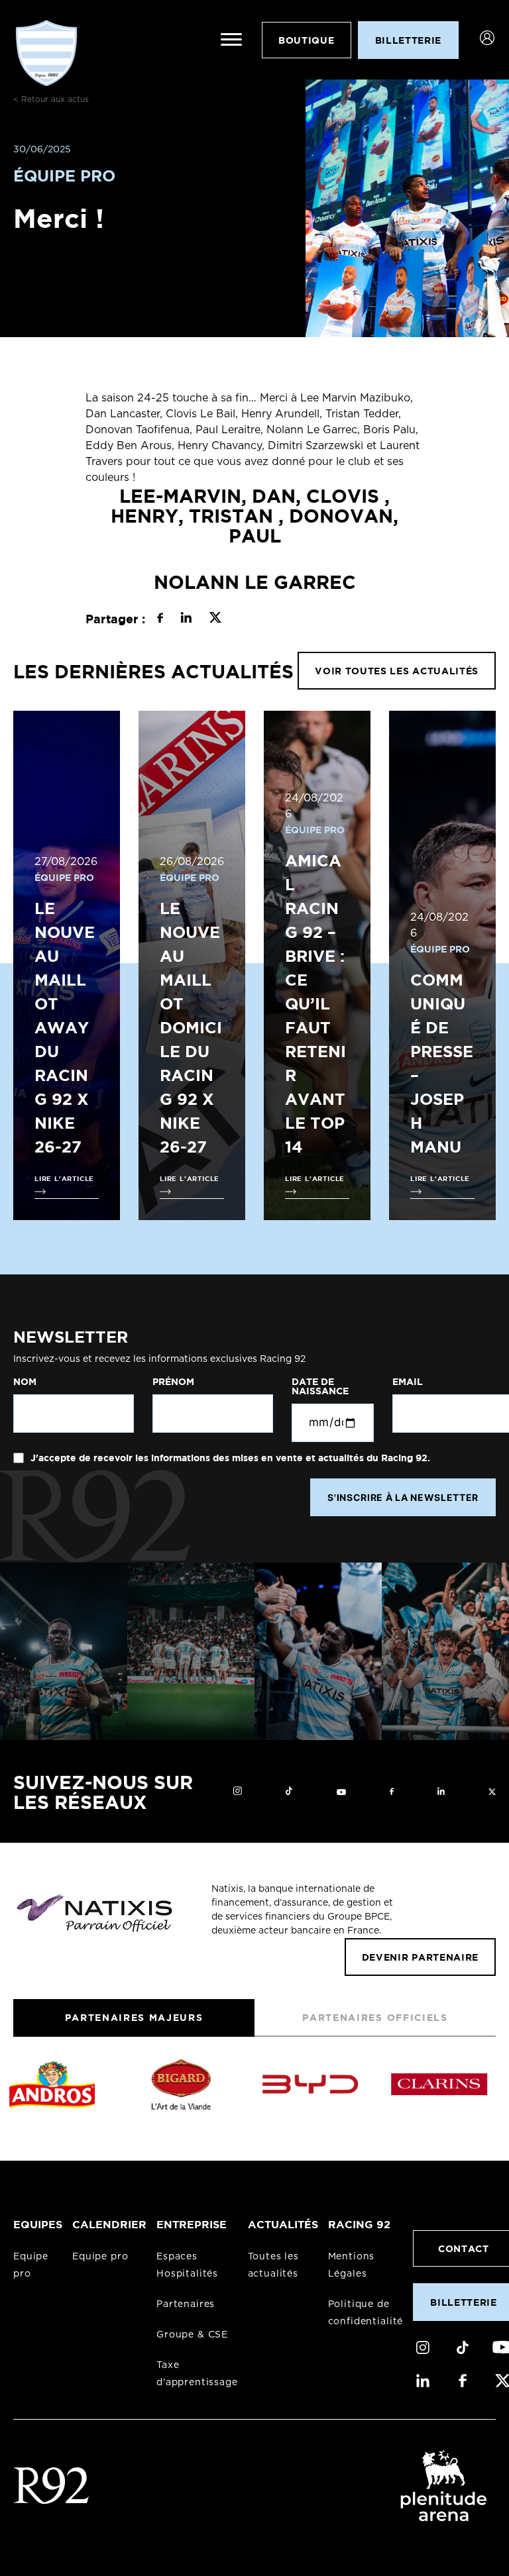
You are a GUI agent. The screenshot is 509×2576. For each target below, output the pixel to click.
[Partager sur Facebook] (160, 619)
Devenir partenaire (420, 1957)
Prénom (173, 1382)
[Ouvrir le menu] (231, 40)
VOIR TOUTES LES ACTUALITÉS (397, 671)
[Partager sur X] (215, 619)
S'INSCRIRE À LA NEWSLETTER (403, 1497)
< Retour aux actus (51, 99)
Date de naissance (320, 1386)
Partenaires (186, 2304)
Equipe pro (100, 2257)
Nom (25, 1382)
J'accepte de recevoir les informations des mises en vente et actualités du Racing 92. (229, 1458)
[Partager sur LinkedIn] (186, 619)
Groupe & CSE (192, 2335)
